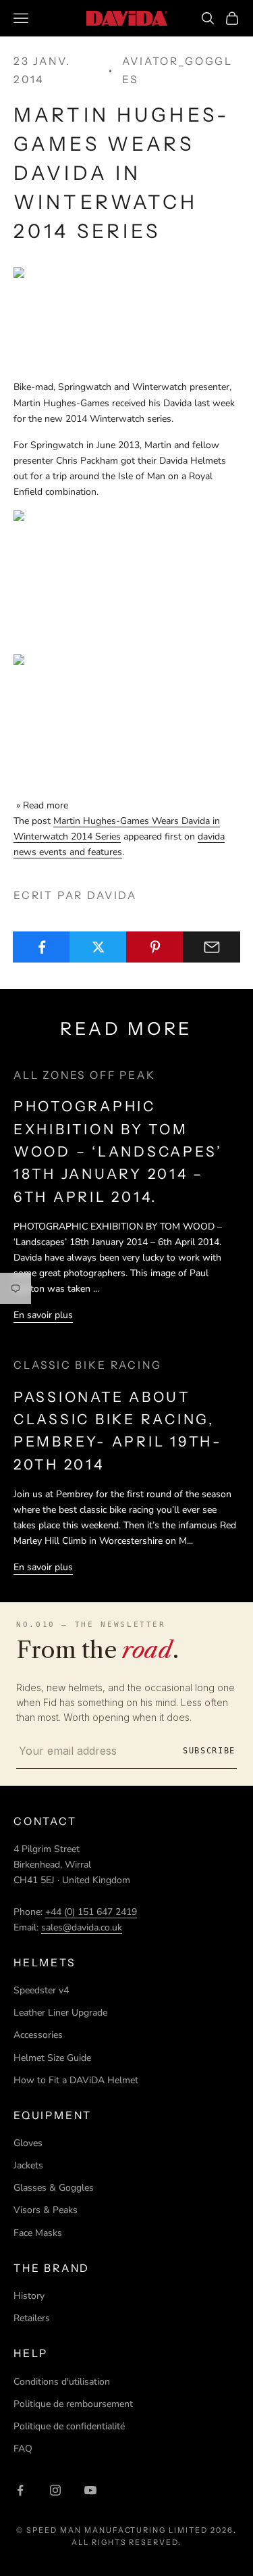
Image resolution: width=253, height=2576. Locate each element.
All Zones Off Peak (85, 1075)
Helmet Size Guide (52, 2058)
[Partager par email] (212, 947)
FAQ (23, 2449)
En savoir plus (43, 1315)
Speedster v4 (41, 1990)
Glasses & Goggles (54, 2188)
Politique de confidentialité (69, 2426)
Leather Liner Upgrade (60, 2013)
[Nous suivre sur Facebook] (20, 2490)
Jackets (28, 2165)
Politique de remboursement (73, 2404)
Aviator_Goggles (177, 70)
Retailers (32, 2318)
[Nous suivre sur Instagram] (55, 2490)
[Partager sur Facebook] (41, 947)
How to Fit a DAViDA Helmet (76, 2080)
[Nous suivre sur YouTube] (90, 2490)
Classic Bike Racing (87, 1365)
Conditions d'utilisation (62, 2382)
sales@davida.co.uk (82, 1927)
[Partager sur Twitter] (98, 947)
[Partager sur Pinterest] (155, 947)
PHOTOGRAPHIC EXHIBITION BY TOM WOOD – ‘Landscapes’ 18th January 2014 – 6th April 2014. (118, 1151)
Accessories (38, 2035)
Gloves (28, 2143)
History (29, 2296)
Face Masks (38, 2233)
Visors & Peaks (46, 2210)
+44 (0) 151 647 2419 (91, 1912)
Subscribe (209, 1751)
